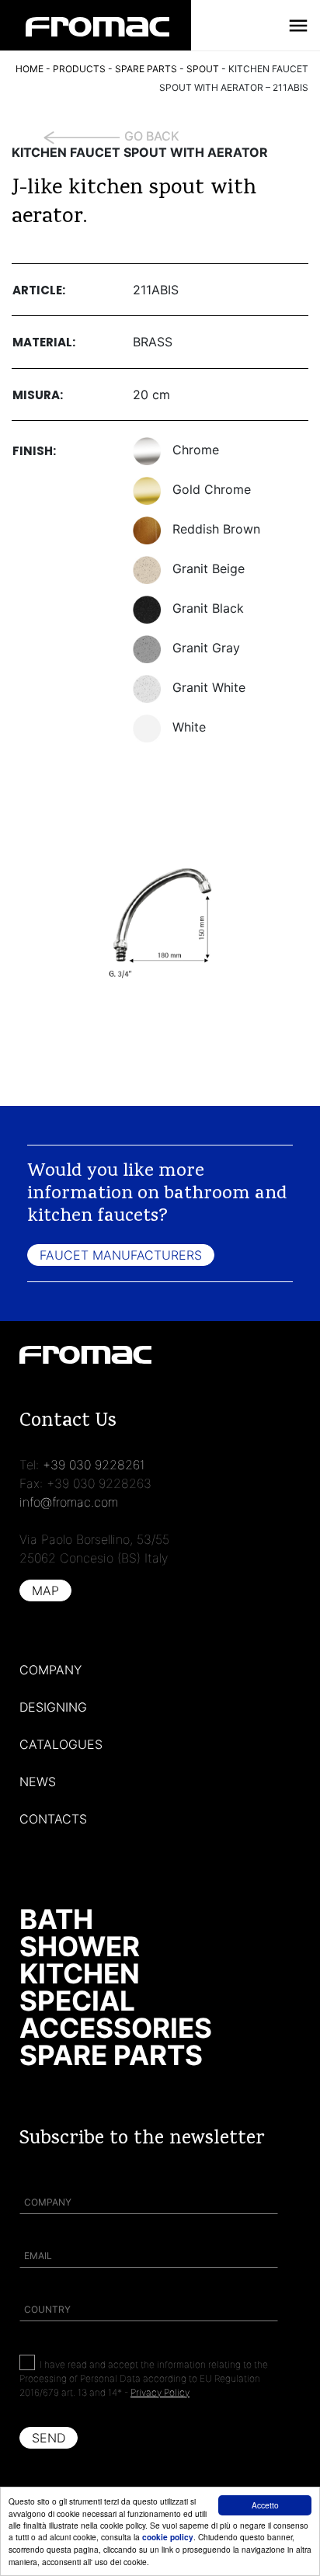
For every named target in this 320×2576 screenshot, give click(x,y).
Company (50, 1670)
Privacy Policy (160, 2392)
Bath (56, 1919)
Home (30, 69)
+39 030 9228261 (94, 1465)
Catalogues (61, 1744)
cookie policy (168, 2537)
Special (77, 2001)
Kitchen (80, 1973)
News (38, 1782)
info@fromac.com (69, 1502)
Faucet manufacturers (121, 1255)
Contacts (53, 1819)
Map (45, 1590)
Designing (53, 1707)
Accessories (116, 2028)
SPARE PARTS (146, 69)
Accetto (265, 2505)
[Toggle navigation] (298, 26)
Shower (80, 1946)
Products (79, 69)
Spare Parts (111, 2055)
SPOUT (203, 69)
